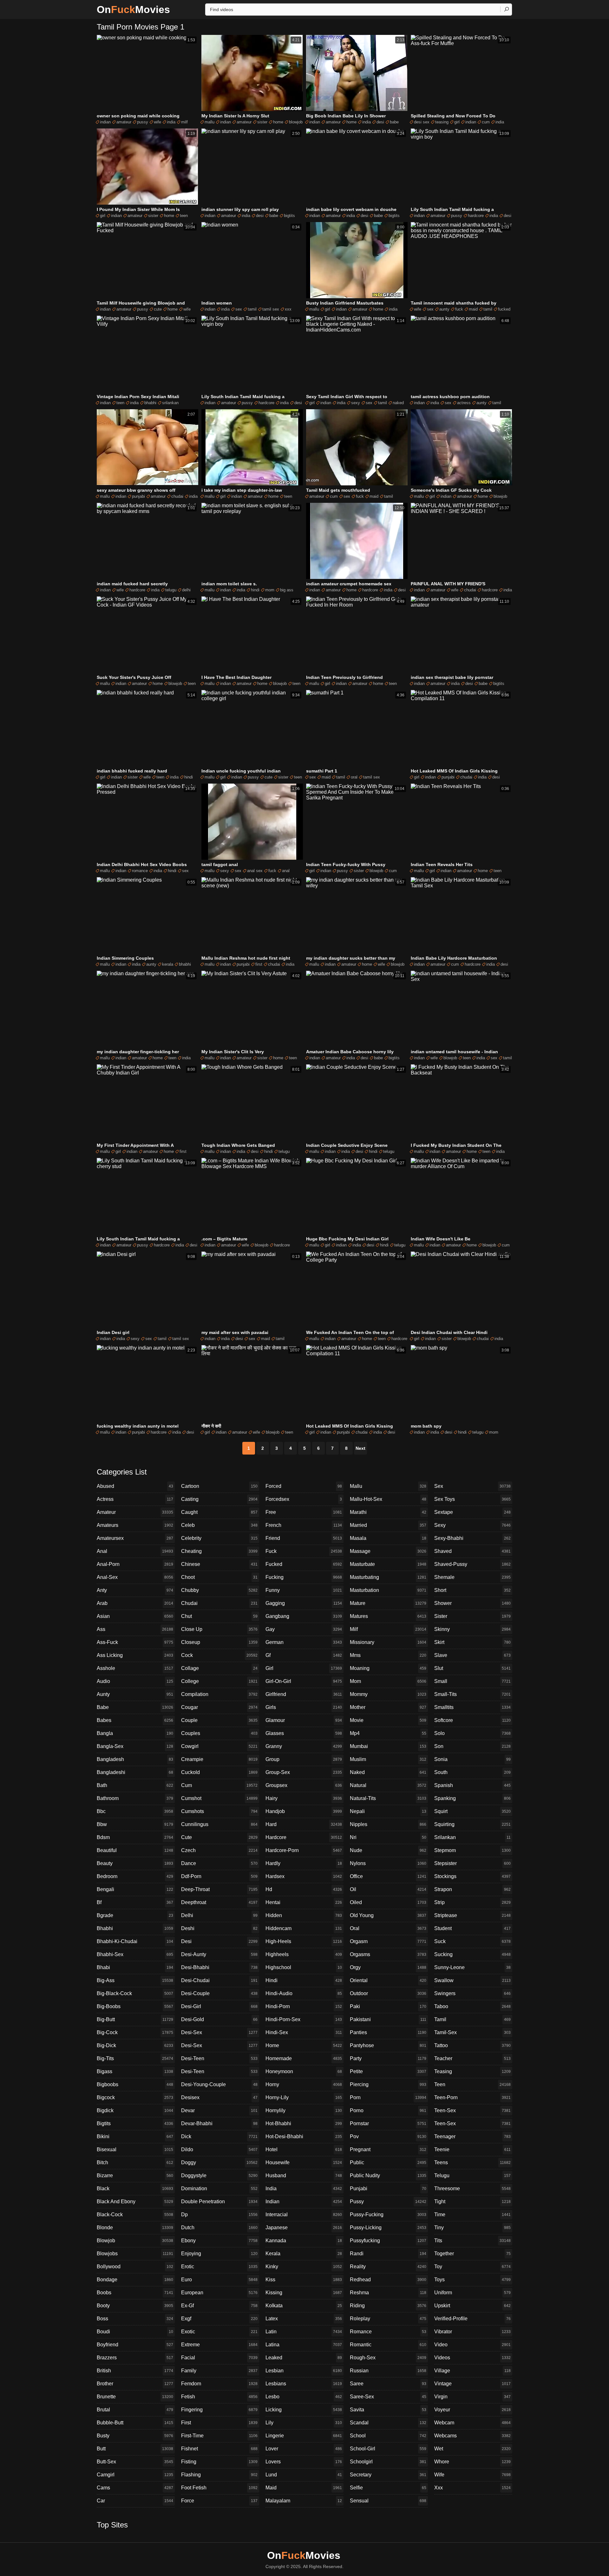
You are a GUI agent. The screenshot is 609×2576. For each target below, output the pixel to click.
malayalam (304, 2501)
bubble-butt (135, 2423)
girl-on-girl (304, 1681)
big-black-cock (135, 1993)
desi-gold (219, 2019)
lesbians (304, 2384)
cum (486, 122)
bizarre (135, 2175)
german (304, 1642)
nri (388, 1837)
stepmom (472, 1850)
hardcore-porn (304, 1850)
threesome (472, 2188)
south (472, 1772)
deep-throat (219, 1889)
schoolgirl (388, 2462)
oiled (388, 1902)
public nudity (388, 2175)
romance (140, 871)
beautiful (135, 1850)
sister (262, 122)
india (171, 122)
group (304, 1759)
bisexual (135, 2149)
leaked (304, 2358)
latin (304, 2332)
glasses (304, 1733)
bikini (135, 2136)
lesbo (304, 2397)
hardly (304, 1863)
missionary (388, 1642)
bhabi (135, 1967)
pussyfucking (388, 2241)
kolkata (304, 2306)
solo (472, 1733)
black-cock (135, 2215)
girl (457, 122)
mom (270, 590)
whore (472, 2462)
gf (304, 1655)
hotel (304, 2149)
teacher (472, 2058)
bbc (135, 1811)
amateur (124, 122)
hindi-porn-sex (304, 2019)
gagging (304, 1603)
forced (304, 1486)
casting (219, 1499)
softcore (472, 1720)
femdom (219, 2384)
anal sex (255, 871)
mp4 (388, 1733)
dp (219, 2215)
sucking (472, 1954)
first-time (219, 2436)
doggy (219, 2162)
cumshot (219, 1798)
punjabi (138, 496)
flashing (219, 2475)
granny (304, 1746)
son (472, 1746)
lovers (304, 2462)
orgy (388, 1967)
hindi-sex (304, 2032)
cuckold (219, 1772)
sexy (356, 403)
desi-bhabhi (219, 1967)
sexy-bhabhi (472, 1538)
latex (304, 2319)
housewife (304, 2162)
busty (135, 2436)
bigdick (135, 2110)
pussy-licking (388, 2228)
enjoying (219, 2254)
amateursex (135, 1538)
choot (219, 1577)
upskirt (472, 2306)
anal (286, 871)
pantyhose (388, 2045)
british (135, 2371)
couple (219, 1720)
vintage (472, 2384)
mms (388, 1655)
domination (219, 2188)
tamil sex (271, 309)
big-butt (135, 2019)
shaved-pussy (472, 1564)
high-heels (304, 1941)
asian (135, 1616)
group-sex (304, 1772)
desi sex (422, 122)
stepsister (472, 1863)
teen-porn (472, 2097)
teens (472, 2162)
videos (472, 2358)
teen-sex (472, 2110)
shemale (472, 1577)
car (135, 2501)
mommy (388, 1694)
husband (304, 2175)
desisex (219, 2097)
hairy (304, 1798)
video (472, 2345)
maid (473, 309)
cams (135, 2488)
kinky (304, 2267)
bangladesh (135, 1759)
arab (135, 1603)
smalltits (472, 1707)
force (219, 2501)
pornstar (388, 2123)
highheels (304, 1954)
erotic (219, 2267)
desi (380, 122)
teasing (442, 122)
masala (388, 1538)
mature (388, 1603)
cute (158, 309)
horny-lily (304, 2097)
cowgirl (219, 1746)
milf (184, 122)
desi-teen (219, 2058)
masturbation (388, 1590)
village (472, 2371)
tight (472, 2201)
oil (388, 1889)
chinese (219, 1564)
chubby (219, 1590)
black (135, 2188)
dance (219, 1863)
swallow (472, 1980)
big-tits (135, 2058)
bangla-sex (135, 1746)
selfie (388, 2488)
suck (472, 1941)
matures (388, 1616)
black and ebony (135, 2201)
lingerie (304, 2436)
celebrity (219, 1538)
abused (135, 1486)
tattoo (472, 2045)
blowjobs (135, 2254)
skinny (472, 1629)
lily (304, 2423)
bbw (135, 1824)
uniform (472, 2293)
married (388, 1525)
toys (472, 2280)
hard (304, 1824)
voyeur (472, 2410)
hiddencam (304, 1928)
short (472, 1590)
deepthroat (219, 1902)
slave (472, 1655)
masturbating (388, 1577)
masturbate (388, 1564)
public (388, 2162)
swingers (472, 1993)
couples (219, 1733)
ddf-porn (219, 1876)
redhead (388, 2280)
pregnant (388, 2149)
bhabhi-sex (135, 1954)
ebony (219, 2241)
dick (219, 2136)
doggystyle (219, 2175)
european (219, 2293)
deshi (219, 1928)
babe (394, 122)
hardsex (304, 1876)
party (388, 2058)
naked (398, 403)
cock (219, 1655)
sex (239, 309)
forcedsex (304, 1499)
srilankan (170, 403)
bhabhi (150, 403)
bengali (135, 1889)
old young (388, 1915)
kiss (304, 2280)
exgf (219, 2319)
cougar (219, 1707)
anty (135, 1590)
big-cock (135, 2032)
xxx (288, 309)
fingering (219, 2410)
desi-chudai (219, 1980)
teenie (472, 2149)
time (472, 2215)
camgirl (135, 2475)
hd (304, 1889)
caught (219, 1512)
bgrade (135, 1915)
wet (472, 2449)
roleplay (388, 2319)
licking (304, 2410)
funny (304, 1590)
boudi (135, 2332)
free (304, 1512)
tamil (252, 309)
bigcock (135, 2097)
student (472, 1928)
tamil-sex (472, 2032)
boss (135, 2319)
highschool (304, 1967)
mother (388, 1707)
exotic (219, 2332)
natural (388, 1785)
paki (388, 2006)
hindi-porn (304, 2006)
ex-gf (219, 2306)
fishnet (219, 2449)
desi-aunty (219, 1954)
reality (388, 2267)
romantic (388, 2345)
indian (105, 122)
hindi (255, 590)
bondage (135, 2280)
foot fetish (219, 2488)
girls (304, 1707)
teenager (472, 2136)
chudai (177, 496)
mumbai (388, 1746)
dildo (219, 2149)
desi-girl (219, 2006)
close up (219, 1629)
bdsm (135, 1837)
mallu (210, 122)
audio (135, 1681)
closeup (219, 1642)
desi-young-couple (219, 2084)
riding (388, 2306)
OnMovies (133, 10)
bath (135, 1785)
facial (219, 2358)
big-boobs (135, 2006)
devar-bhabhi (219, 2123)
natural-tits (388, 1798)
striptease (472, 1915)
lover (304, 2449)
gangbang (304, 1616)
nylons (388, 1863)
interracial (304, 2215)
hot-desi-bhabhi (304, 2136)
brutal (135, 2410)
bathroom (135, 1798)
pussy (143, 122)
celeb (219, 1525)
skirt (472, 1642)
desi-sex (219, 2032)
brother (135, 2384)
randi (388, 2254)
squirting (472, 1824)
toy (472, 2267)
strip (472, 1902)
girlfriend (304, 1694)
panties (388, 2032)
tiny (472, 2228)
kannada (304, 2241)
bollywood (135, 2267)
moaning (388, 1668)
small (472, 1681)
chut (219, 1616)
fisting (219, 2462)
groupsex (304, 1785)
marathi (388, 1512)
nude (388, 1850)
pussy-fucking (388, 2215)
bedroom (135, 1876)
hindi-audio (304, 1993)
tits (472, 2241)
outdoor (388, 1993)
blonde (135, 2228)
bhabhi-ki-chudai (135, 1941)
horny (304, 2084)
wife (157, 122)
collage (219, 1668)
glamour (304, 1720)
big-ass (135, 1980)
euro (219, 2280)
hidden (304, 1915)
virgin (472, 2397)
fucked (504, 309)
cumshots (219, 1811)
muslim (388, 1759)
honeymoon (304, 2071)
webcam (472, 2423)
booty (135, 2306)
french (304, 1525)
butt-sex (135, 2462)
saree (388, 2384)
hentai (304, 1902)
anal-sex (135, 1577)
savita (388, 2410)
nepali (388, 1811)
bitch (135, 2162)
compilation (219, 1694)
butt (135, 2449)
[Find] (506, 9)
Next (360, 1448)
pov (388, 2136)
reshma (388, 2293)
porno (388, 2110)
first (259, 964)
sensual (388, 2501)
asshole (135, 1668)
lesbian (304, 2371)
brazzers (135, 2358)
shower (472, 1603)
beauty (135, 1863)
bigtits (289, 216)
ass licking (135, 1655)
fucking (304, 1577)
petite (388, 2071)
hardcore (476, 216)
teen (184, 216)
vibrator (472, 2332)
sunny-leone (472, 1967)
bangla (135, 1733)
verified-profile (472, 2319)
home (278, 122)
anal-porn (135, 1564)
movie (388, 1720)
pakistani (388, 2019)
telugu (171, 590)
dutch (219, 2228)
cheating (219, 1551)
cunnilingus (219, 1824)
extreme (219, 2345)
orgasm (388, 1941)
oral (354, 777)
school (388, 2436)
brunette (135, 2397)
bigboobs (135, 2084)
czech (219, 1850)
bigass (135, 2071)
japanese (304, 2228)
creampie (219, 1759)
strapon (472, 1889)
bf (135, 1902)
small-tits (472, 1694)
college (219, 1681)
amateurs (135, 1525)
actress (464, 403)
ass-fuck (135, 1642)
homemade (304, 2058)
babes (135, 1720)
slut (472, 1668)
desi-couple (219, 1993)
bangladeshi (135, 1772)
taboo (472, 2006)
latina (304, 2345)
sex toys (472, 1499)
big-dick (135, 2045)
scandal (388, 2423)
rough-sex (388, 2358)
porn (388, 2097)
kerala (168, 964)
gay (304, 1629)
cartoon (219, 1486)
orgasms (388, 1954)
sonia (472, 1759)
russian (388, 2371)
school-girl (388, 2449)
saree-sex (388, 2397)
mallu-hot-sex (388, 1499)
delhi (186, 590)
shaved (472, 1551)
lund (304, 2475)
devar (219, 2110)
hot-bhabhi (304, 2123)
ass (135, 1629)
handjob (304, 1811)
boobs (135, 2293)
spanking (472, 1798)
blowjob (296, 122)
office (388, 1876)
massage (388, 1551)
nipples (388, 1824)
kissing (304, 2293)
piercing (388, 2084)
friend (304, 1538)
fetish (219, 2397)
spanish (472, 1785)
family (219, 2371)
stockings (472, 1876)
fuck (459, 309)
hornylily (304, 2110)
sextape (472, 1512)
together (472, 2254)
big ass (287, 590)
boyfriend (135, 2345)
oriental (388, 1980)
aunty (444, 309)
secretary (388, 2475)
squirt (472, 1811)
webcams (472, 2436)
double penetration (219, 2201)
